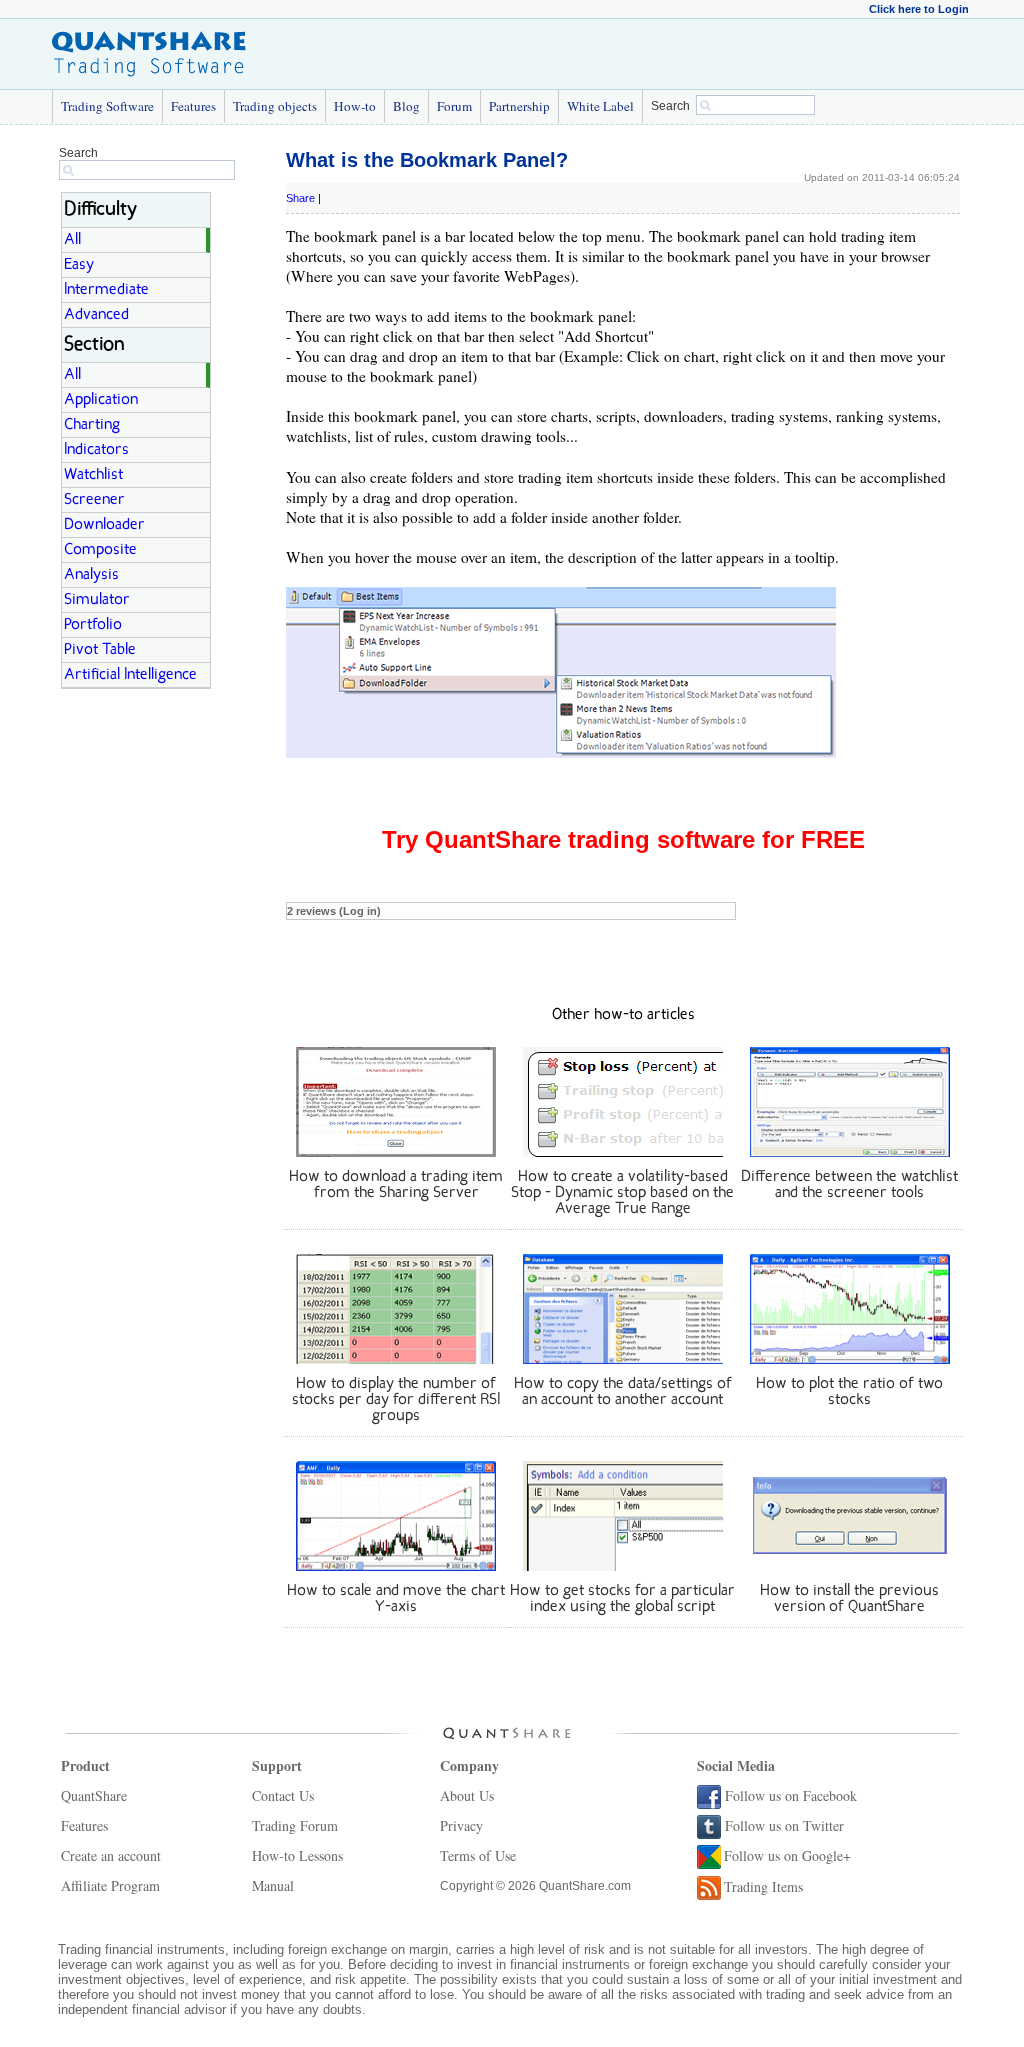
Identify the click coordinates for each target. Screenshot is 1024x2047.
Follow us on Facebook (791, 1795)
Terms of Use (478, 1855)
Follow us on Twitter (784, 1825)
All (72, 240)
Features (193, 106)
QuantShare (94, 1795)
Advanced (96, 315)
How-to (355, 106)
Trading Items (763, 1886)
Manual (273, 1885)
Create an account (111, 1855)
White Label (600, 106)
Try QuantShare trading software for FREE (623, 839)
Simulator (97, 600)
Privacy (461, 1825)
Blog (406, 106)
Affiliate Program (110, 1885)
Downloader (104, 525)
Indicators (96, 450)
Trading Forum (295, 1825)
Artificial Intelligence (130, 675)
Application (101, 400)
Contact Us (283, 1795)
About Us (467, 1795)
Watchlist (93, 475)
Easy (79, 265)
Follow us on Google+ (787, 1855)
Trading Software (107, 106)
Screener (94, 500)
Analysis (91, 575)
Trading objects (275, 106)
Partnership (519, 106)
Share (300, 198)
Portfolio (93, 625)
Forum (454, 106)
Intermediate (106, 290)
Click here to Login (919, 9)
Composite (100, 550)
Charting (92, 425)
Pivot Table (100, 650)
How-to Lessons (297, 1855)
